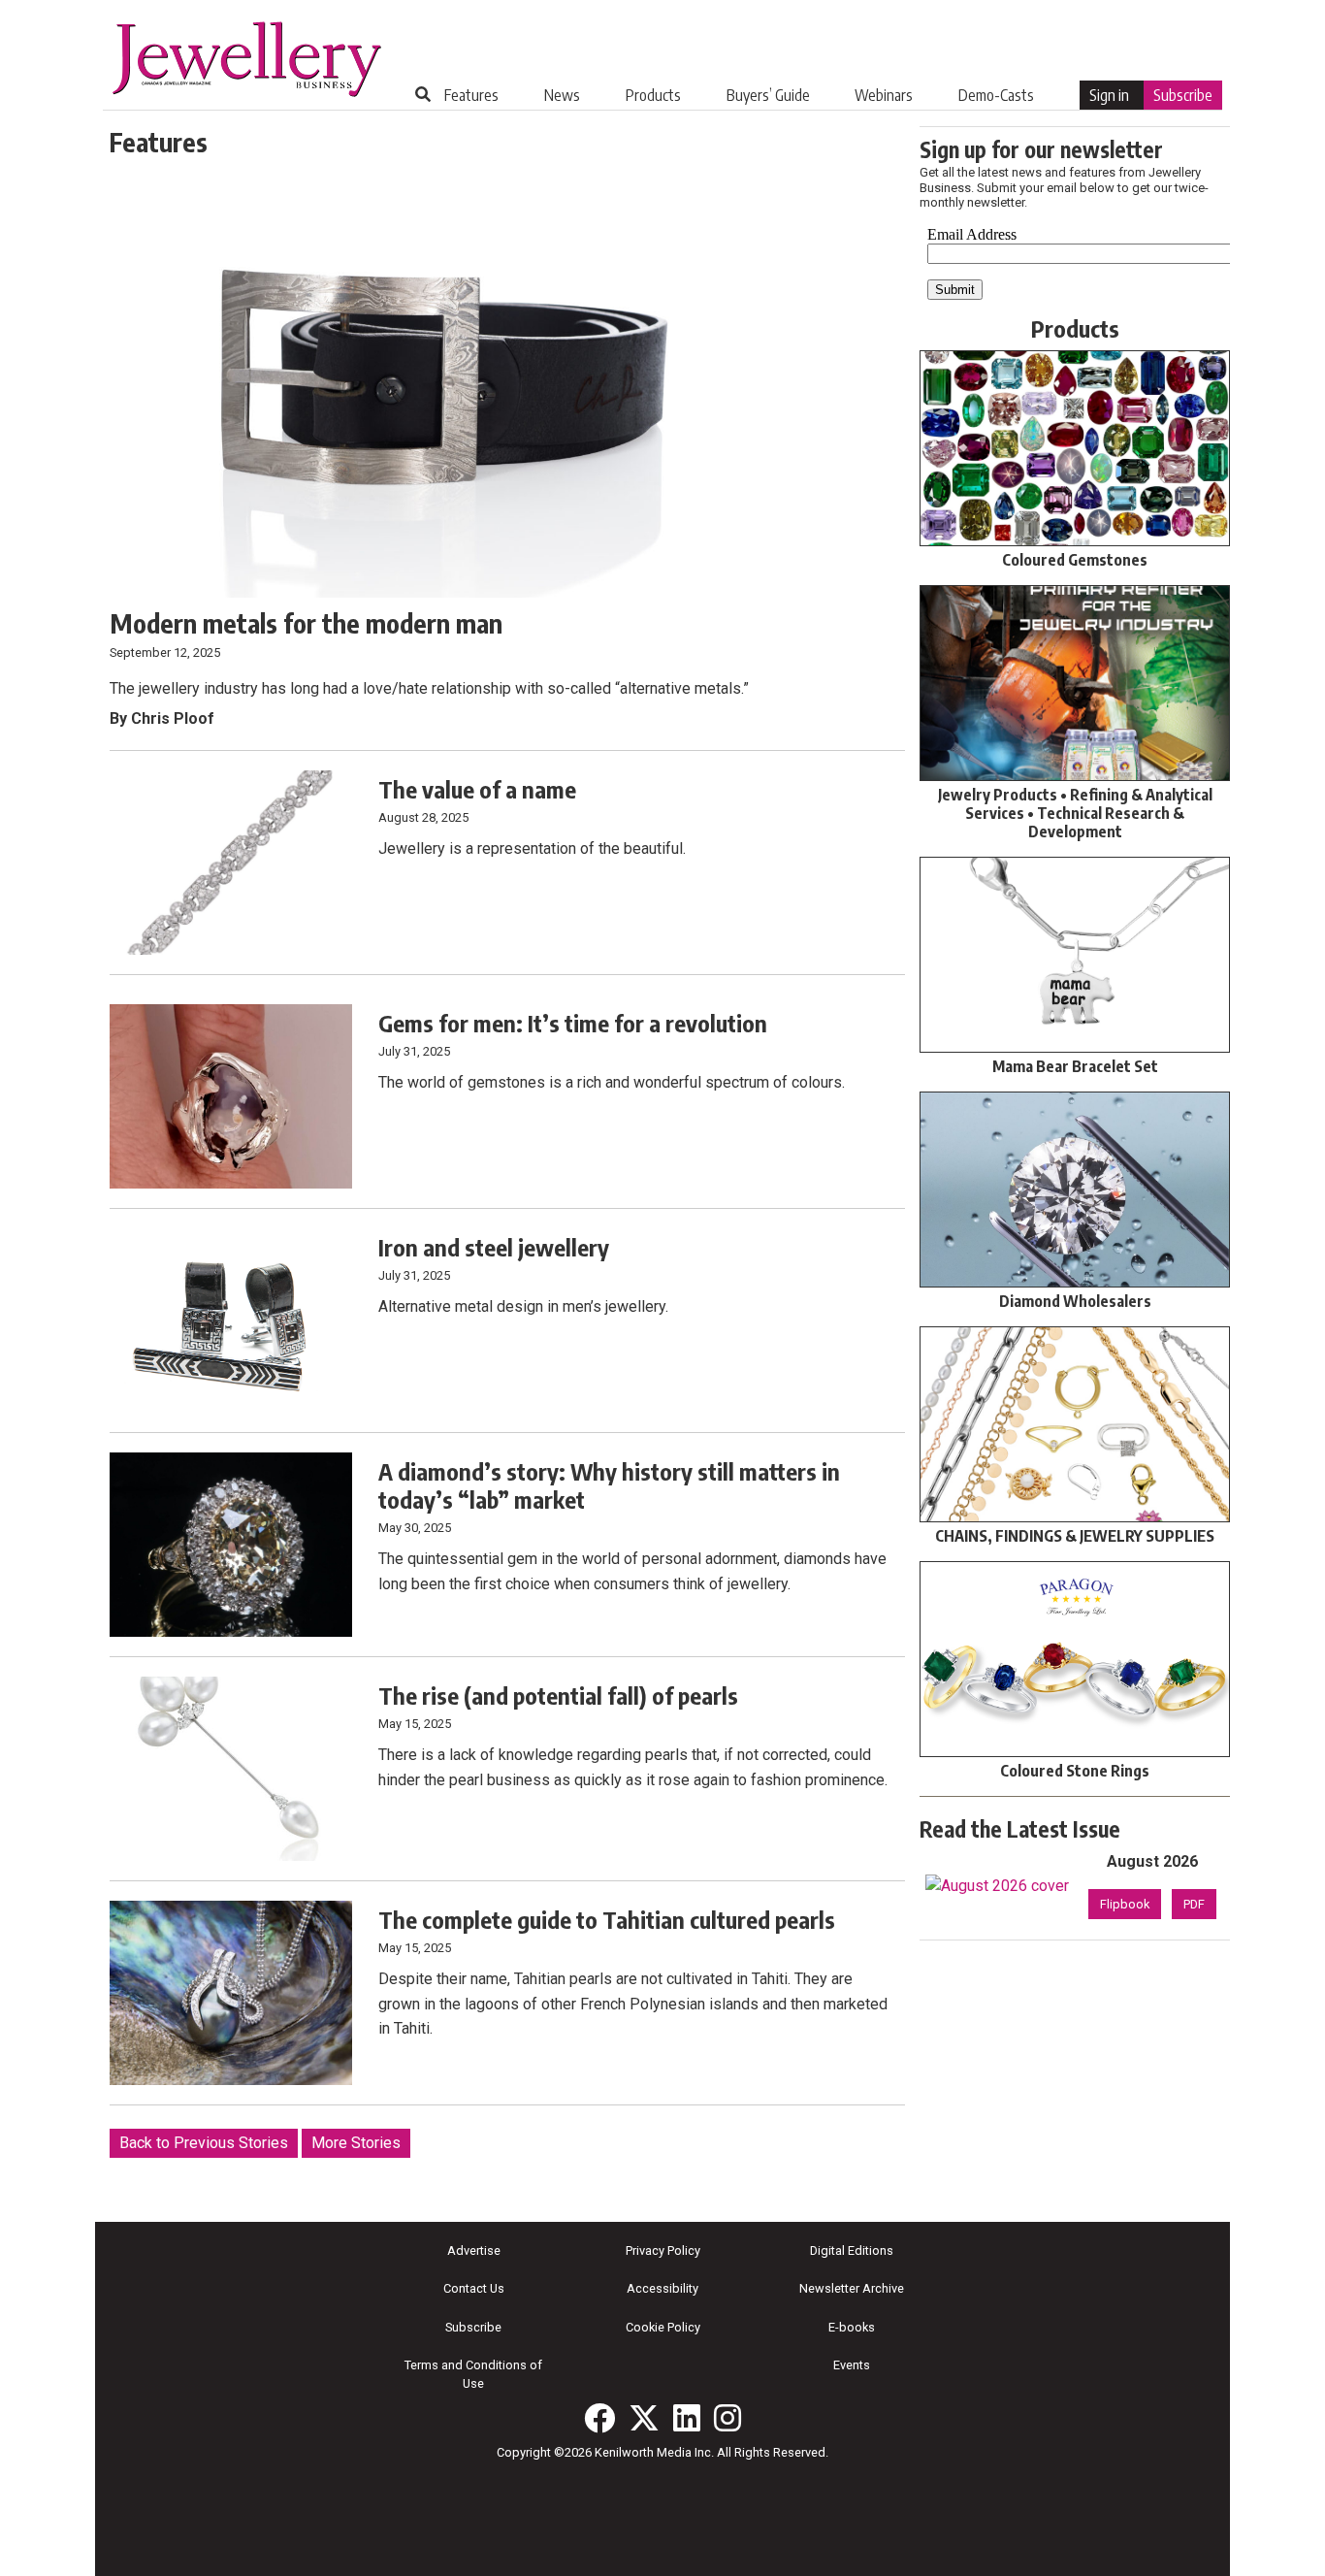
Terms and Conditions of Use (473, 2374)
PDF (1194, 1904)
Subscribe (1183, 95)
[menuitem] (471, 95)
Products (653, 95)
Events (852, 2365)
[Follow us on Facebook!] (599, 2418)
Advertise (474, 2250)
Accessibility (662, 2288)
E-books (852, 2327)
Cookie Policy (663, 2327)
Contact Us (474, 2288)
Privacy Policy (663, 2250)
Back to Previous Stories (204, 2143)
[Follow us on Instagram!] (727, 2418)
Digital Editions (852, 2250)
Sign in (1109, 95)
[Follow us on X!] (644, 2418)
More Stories (356, 2143)
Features (471, 95)
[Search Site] (423, 94)
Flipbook (1125, 1904)
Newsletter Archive (852, 2288)
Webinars (884, 95)
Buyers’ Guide (768, 95)
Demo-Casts (996, 95)
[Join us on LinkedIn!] (687, 2418)
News (562, 95)
